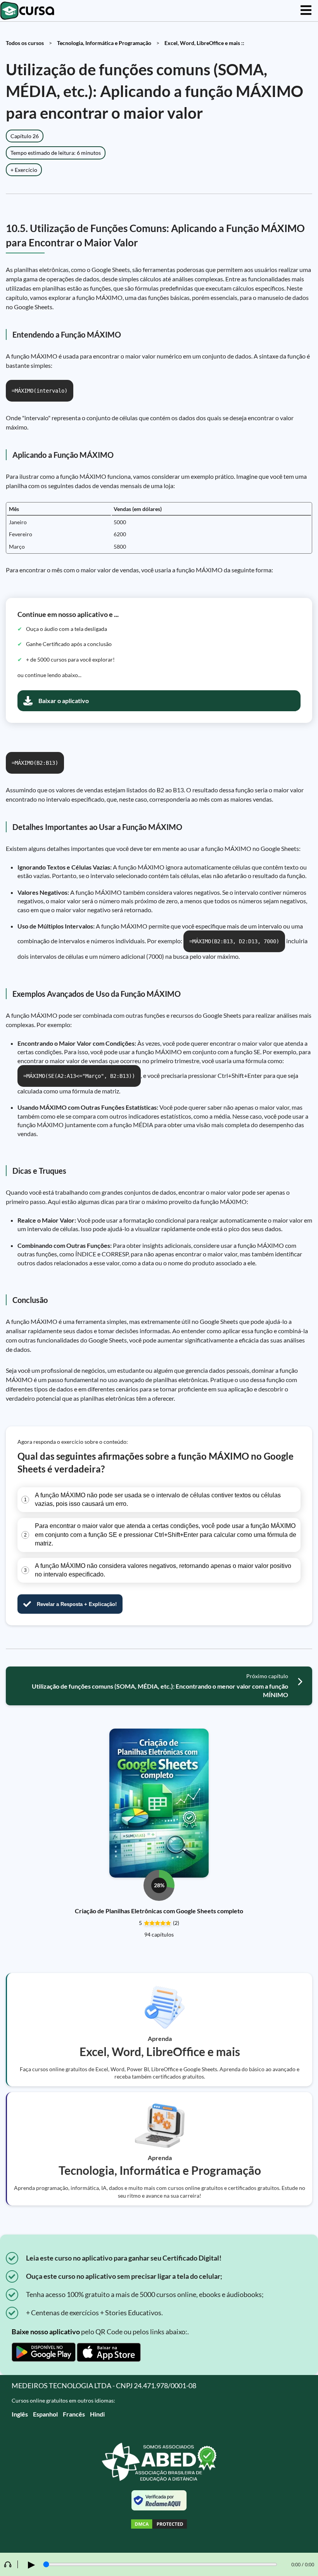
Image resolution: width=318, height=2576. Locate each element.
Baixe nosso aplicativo (46, 2332)
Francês (74, 2414)
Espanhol (45, 2414)
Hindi (97, 2414)
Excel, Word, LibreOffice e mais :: (204, 43)
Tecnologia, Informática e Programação (104, 43)
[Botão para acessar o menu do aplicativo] (306, 11)
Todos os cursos (25, 43)
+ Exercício (24, 170)
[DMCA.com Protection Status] (159, 2525)
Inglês (20, 2414)
